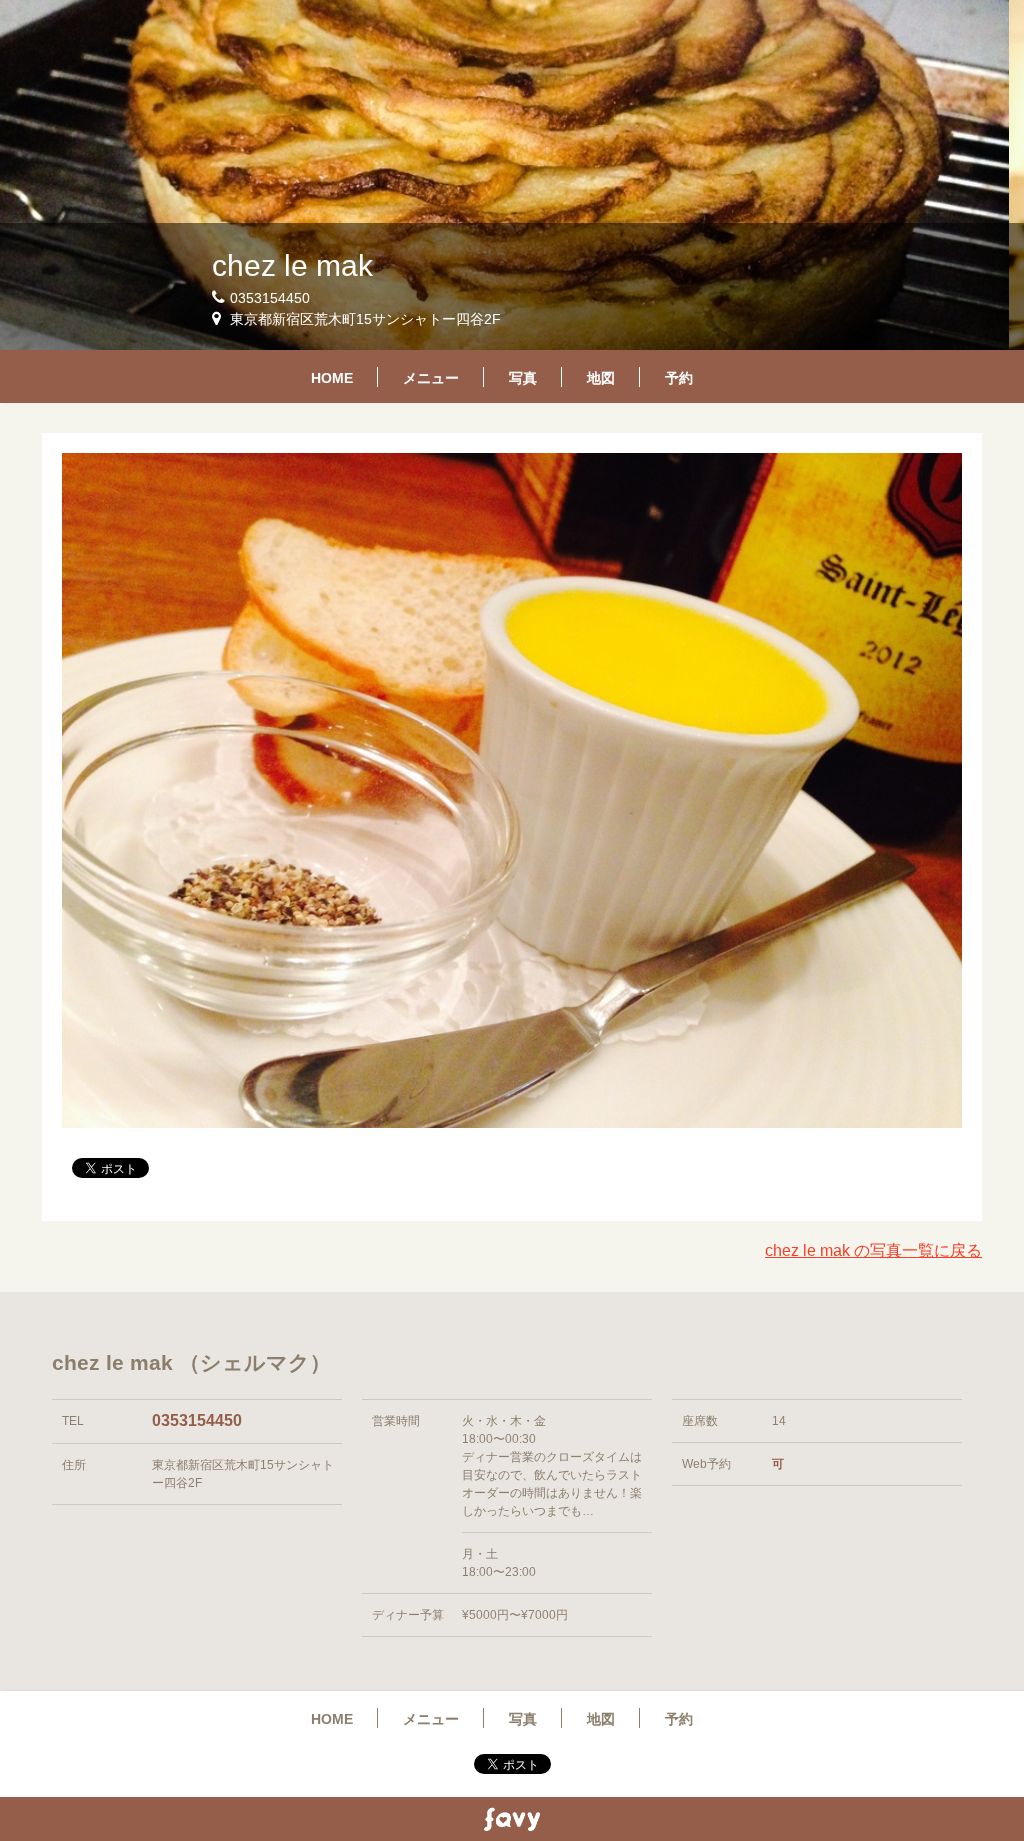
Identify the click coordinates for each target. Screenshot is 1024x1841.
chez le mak (292, 265)
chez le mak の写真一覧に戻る (873, 1250)
